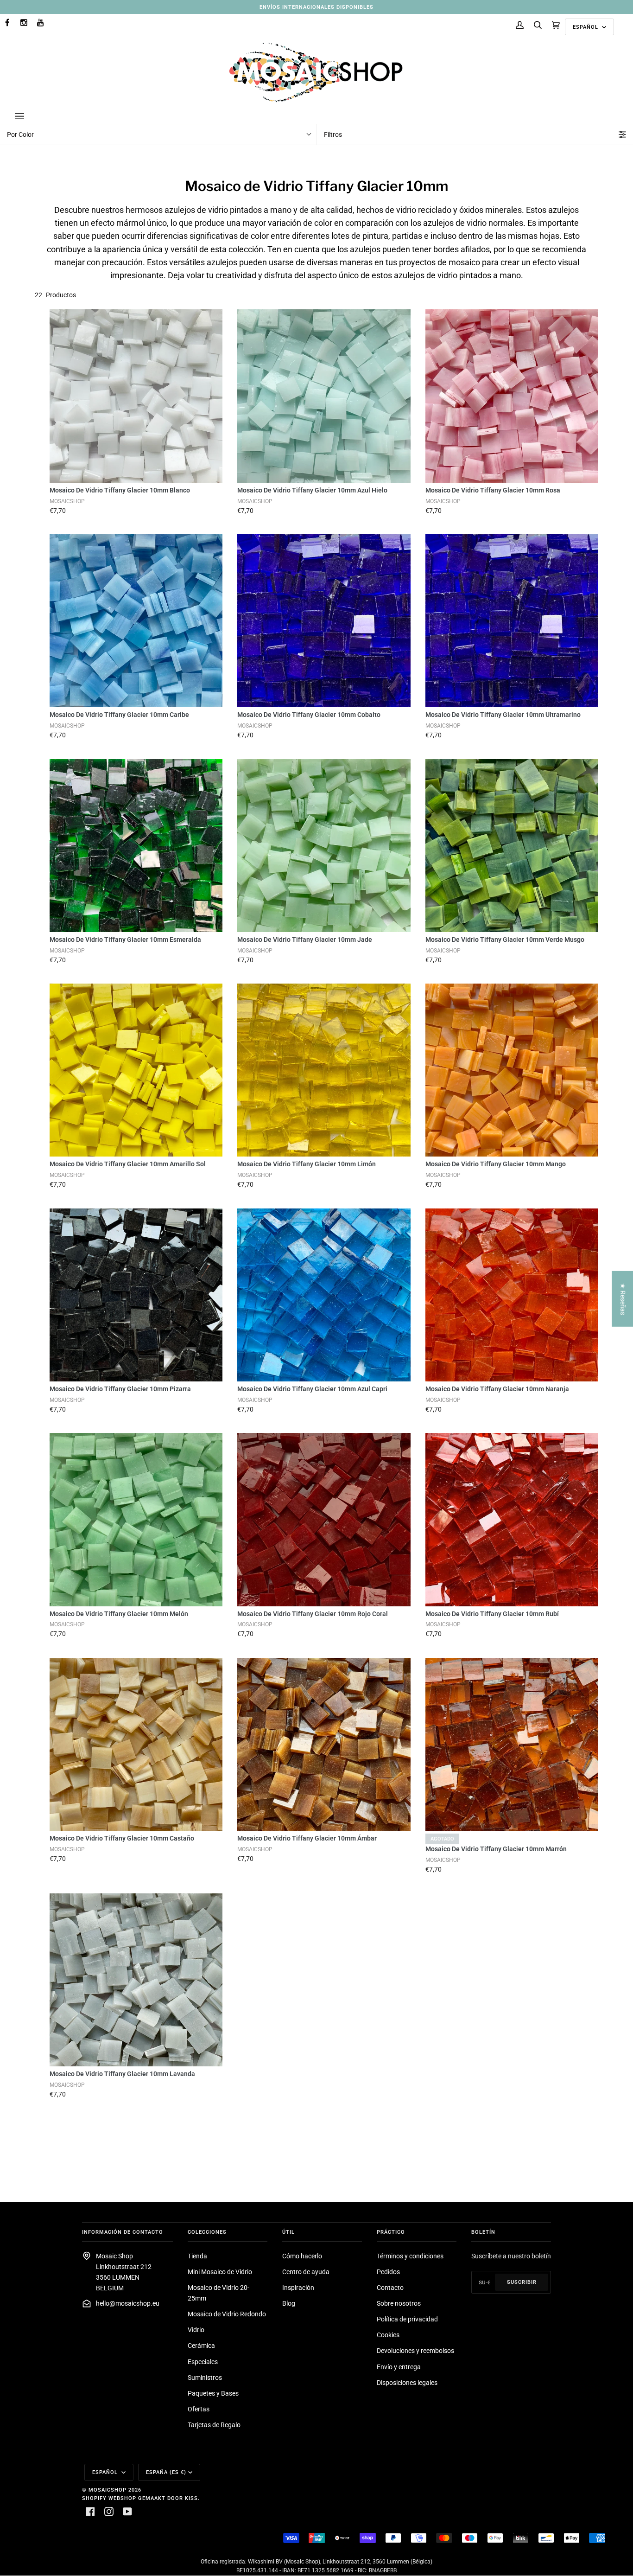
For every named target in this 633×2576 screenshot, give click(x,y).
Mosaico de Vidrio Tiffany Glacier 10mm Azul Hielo (312, 490)
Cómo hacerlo (302, 2256)
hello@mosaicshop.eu (128, 2304)
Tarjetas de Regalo (214, 2425)
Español (586, 27)
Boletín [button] (483, 2232)
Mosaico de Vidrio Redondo (227, 2314)
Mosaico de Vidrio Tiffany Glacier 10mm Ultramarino (503, 715)
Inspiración (298, 2288)
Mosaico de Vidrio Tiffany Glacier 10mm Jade (305, 940)
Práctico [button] (391, 2232)
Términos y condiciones (410, 2256)
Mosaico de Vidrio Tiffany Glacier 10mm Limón (307, 1164)
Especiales (203, 2362)
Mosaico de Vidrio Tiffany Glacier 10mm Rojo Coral (313, 1614)
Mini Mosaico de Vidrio (220, 2272)
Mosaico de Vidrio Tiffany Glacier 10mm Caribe (119, 715)
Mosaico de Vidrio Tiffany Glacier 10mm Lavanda (122, 2074)
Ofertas (199, 2409)
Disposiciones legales (407, 2383)
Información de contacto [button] (123, 2232)
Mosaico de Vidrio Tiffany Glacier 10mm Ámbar (307, 1838)
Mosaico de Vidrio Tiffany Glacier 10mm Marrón (496, 1849)
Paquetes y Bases (213, 2394)
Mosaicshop (108, 2490)
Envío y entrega (399, 2367)
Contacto (390, 2288)
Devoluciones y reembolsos (415, 2351)
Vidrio (196, 2330)
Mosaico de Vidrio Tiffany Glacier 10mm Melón (119, 1614)
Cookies (388, 2335)
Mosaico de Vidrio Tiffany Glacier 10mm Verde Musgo (505, 940)
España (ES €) (166, 2472)
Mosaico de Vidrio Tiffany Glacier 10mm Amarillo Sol (128, 1164)
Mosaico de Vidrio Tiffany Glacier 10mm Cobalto (309, 715)
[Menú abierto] (29, 116)
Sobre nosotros (399, 2304)
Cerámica (201, 2346)
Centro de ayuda (306, 2272)
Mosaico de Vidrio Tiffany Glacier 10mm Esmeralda (125, 940)
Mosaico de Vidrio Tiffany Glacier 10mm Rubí (492, 1614)
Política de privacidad (407, 2319)
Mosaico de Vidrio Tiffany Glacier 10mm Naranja (497, 1389)
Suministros (205, 2378)
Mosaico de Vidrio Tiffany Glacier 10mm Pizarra (120, 1389)
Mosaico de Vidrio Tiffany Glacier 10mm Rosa (493, 490)
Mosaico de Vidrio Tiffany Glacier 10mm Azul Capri (312, 1389)
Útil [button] (288, 2232)
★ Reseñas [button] (623, 1299)
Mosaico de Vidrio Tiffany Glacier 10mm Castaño (122, 1838)
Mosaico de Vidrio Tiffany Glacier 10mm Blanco (120, 490)
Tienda (197, 2256)
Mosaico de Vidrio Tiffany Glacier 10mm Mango (496, 1164)
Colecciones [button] (207, 2232)
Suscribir (522, 2282)
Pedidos (388, 2272)
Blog (289, 2304)
